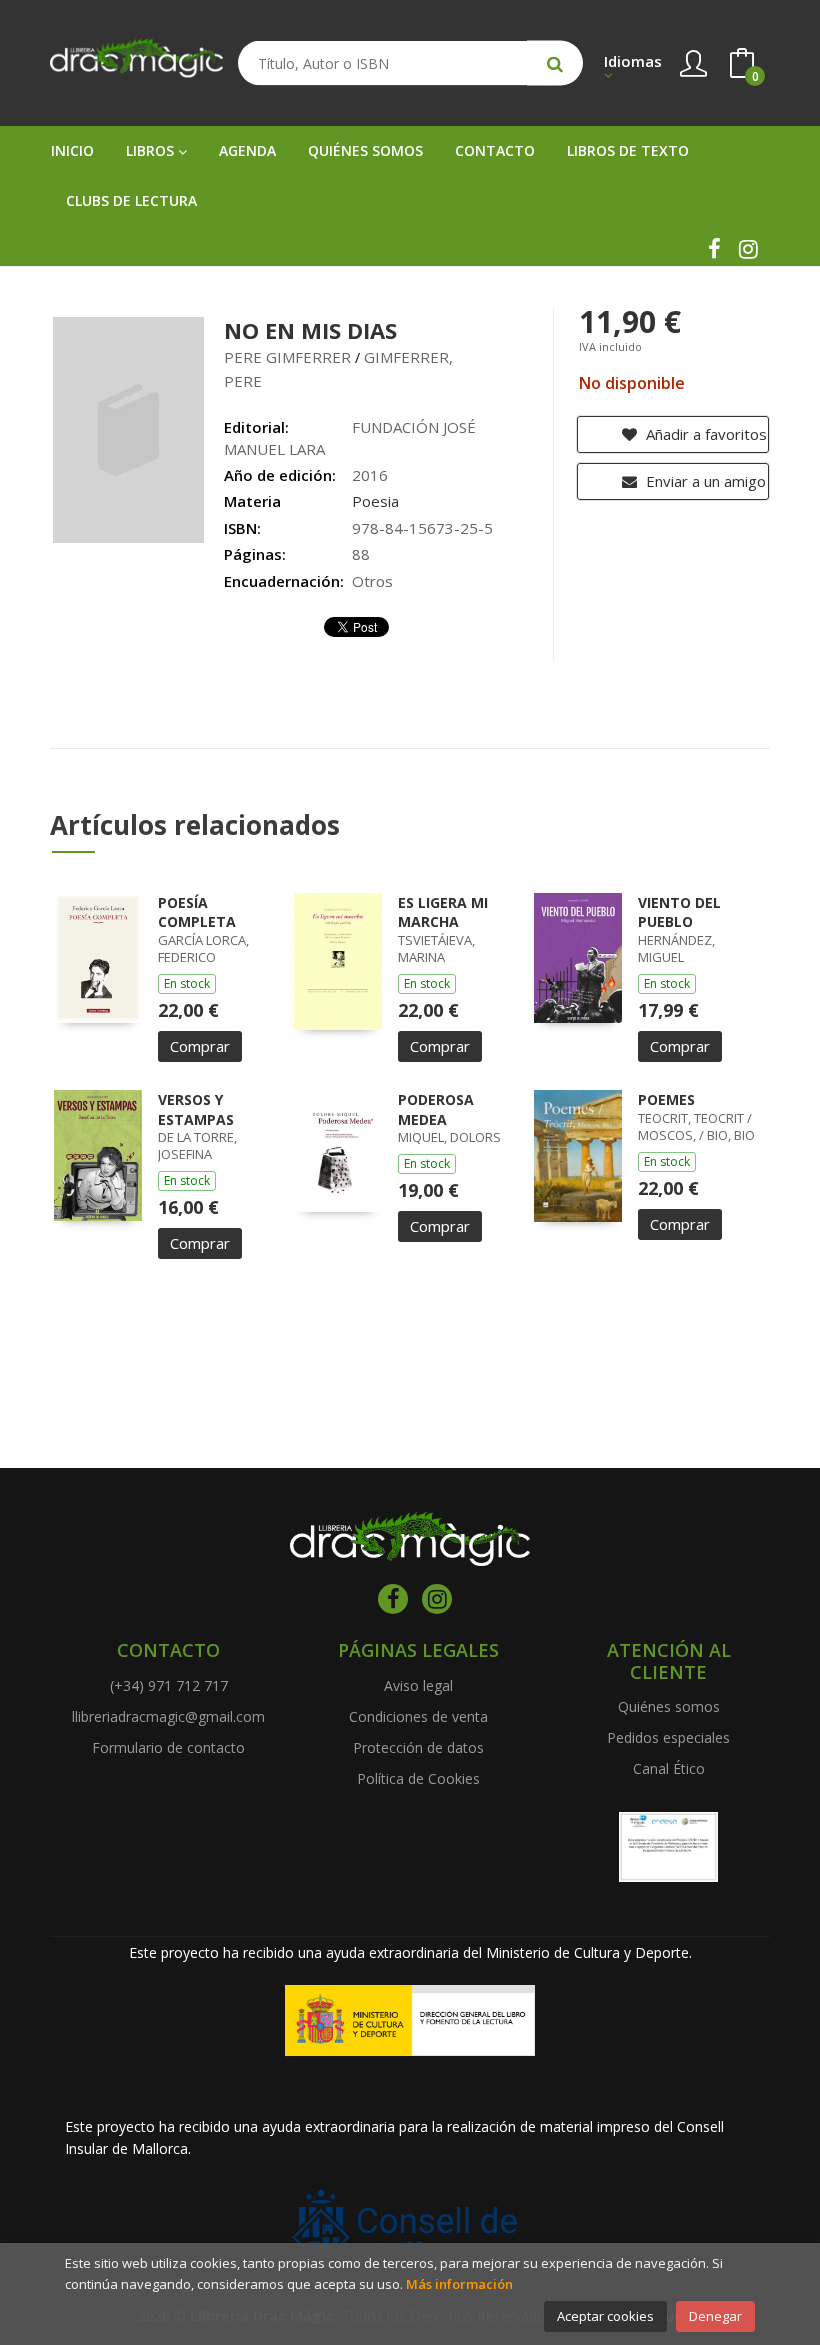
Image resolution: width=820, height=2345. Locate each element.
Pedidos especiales (668, 1737)
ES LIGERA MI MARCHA (443, 912)
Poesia (375, 501)
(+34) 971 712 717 (169, 1685)
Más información (459, 2284)
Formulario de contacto (168, 1747)
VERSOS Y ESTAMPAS (196, 1109)
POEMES (666, 1099)
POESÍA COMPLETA (197, 912)
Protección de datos (418, 1747)
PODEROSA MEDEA (436, 1109)
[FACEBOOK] (714, 249)
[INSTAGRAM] (748, 249)
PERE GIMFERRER (287, 357)
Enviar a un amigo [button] (704, 481)
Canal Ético (669, 1768)
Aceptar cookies (605, 2316)
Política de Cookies (418, 1778)
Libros (152, 150)
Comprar (200, 1046)
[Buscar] (555, 63)
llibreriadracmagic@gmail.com (168, 1716)
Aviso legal (418, 1685)
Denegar (715, 2316)
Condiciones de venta (418, 1716)
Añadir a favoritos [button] (704, 434)
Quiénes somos (669, 1706)
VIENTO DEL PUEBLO (679, 912)
